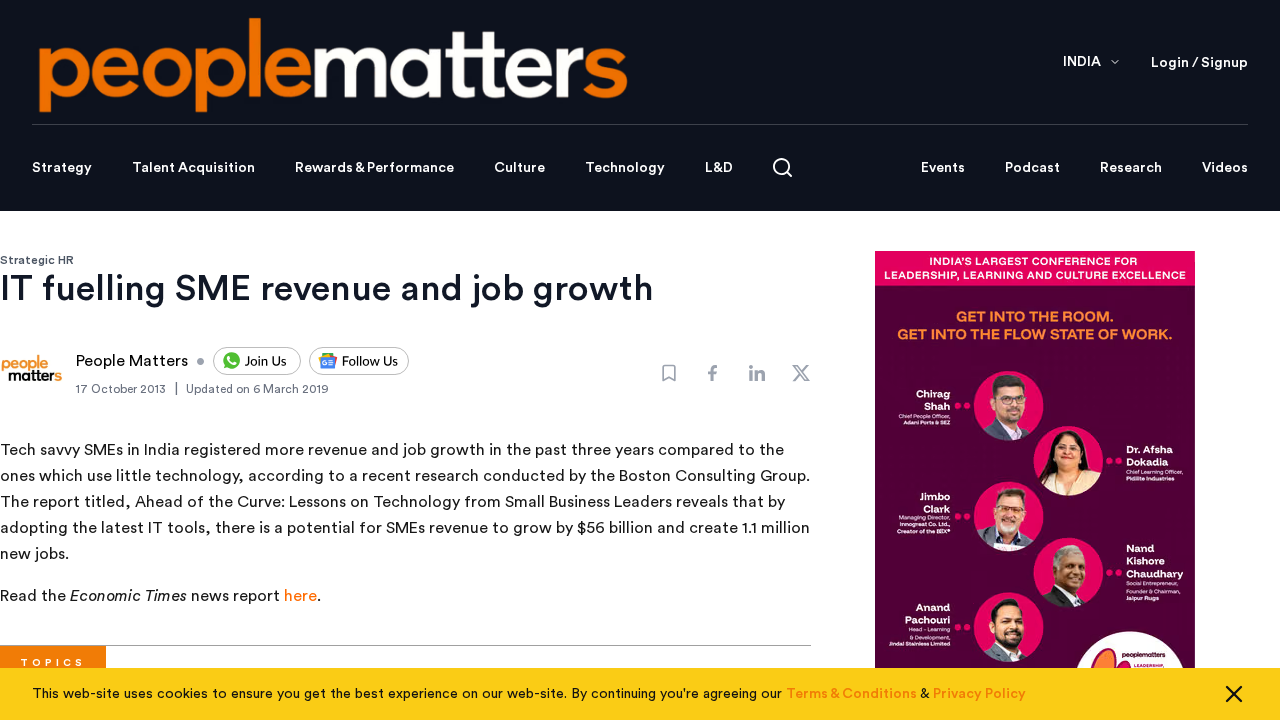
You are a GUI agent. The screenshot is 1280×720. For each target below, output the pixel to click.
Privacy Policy (979, 694)
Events (943, 168)
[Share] (713, 373)
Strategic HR (37, 260)
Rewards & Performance (374, 168)
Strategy (62, 168)
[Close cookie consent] (1234, 694)
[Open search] (782, 167)
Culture (519, 168)
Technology (625, 168)
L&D (719, 168)
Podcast (1032, 168)
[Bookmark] (669, 373)
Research (1131, 168)
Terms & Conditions (851, 694)
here (300, 596)
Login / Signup (1199, 63)
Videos (1225, 168)
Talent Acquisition (193, 168)
